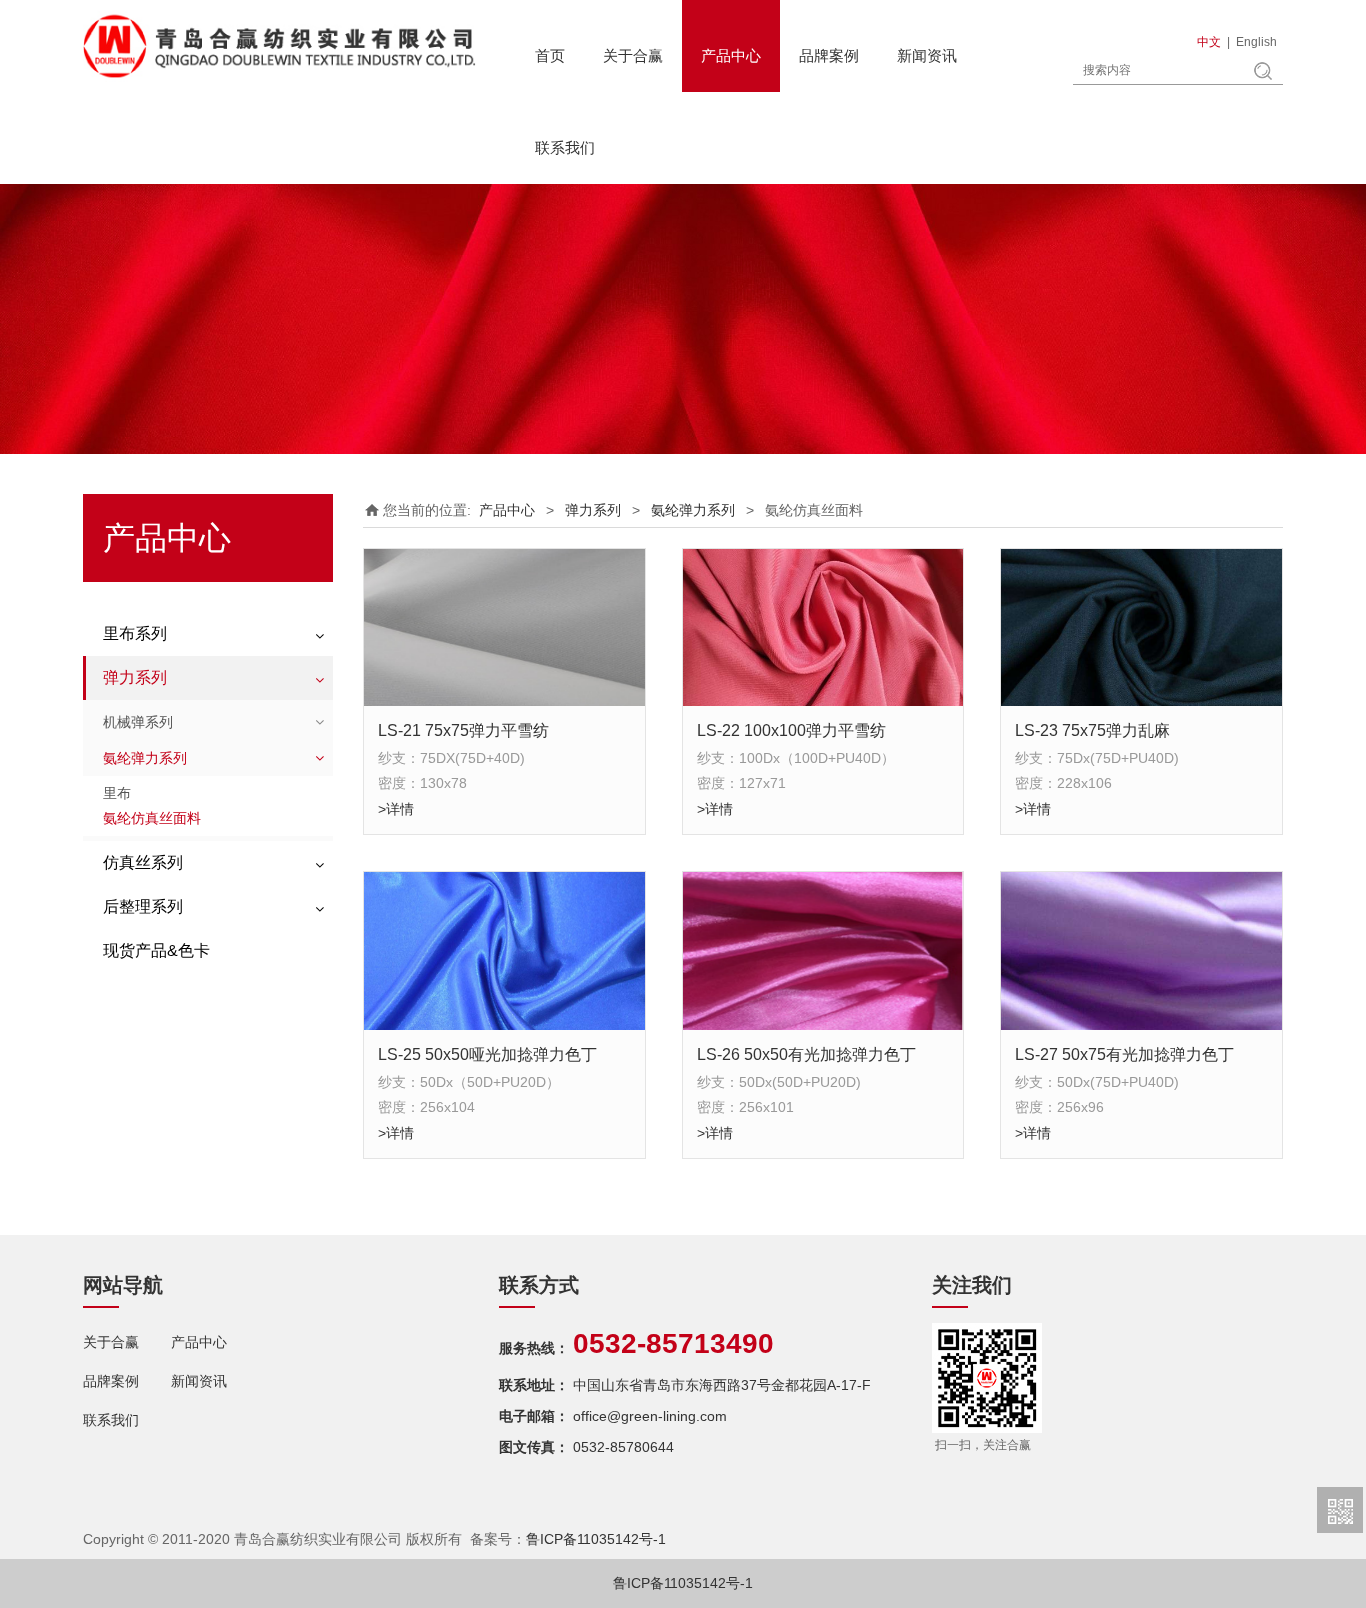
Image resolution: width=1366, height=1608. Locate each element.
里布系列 (135, 633)
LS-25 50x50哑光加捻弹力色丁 (487, 1054)
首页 (550, 55)
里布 (117, 793)
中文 (1209, 42)
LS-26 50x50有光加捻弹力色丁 (806, 1054)
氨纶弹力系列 (145, 758)
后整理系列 (143, 906)
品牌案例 (829, 55)
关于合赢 (633, 55)
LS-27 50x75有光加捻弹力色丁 (1124, 1054)
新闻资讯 (927, 55)
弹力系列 (135, 677)
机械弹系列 (138, 722)
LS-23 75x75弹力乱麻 (1092, 730)
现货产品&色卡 (156, 950)
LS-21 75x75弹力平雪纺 (463, 730)
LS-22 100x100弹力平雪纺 (791, 730)
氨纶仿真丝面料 (152, 818)
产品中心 (731, 55)
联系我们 (565, 147)
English (1256, 42)
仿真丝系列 (143, 862)
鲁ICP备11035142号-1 (596, 1539)
